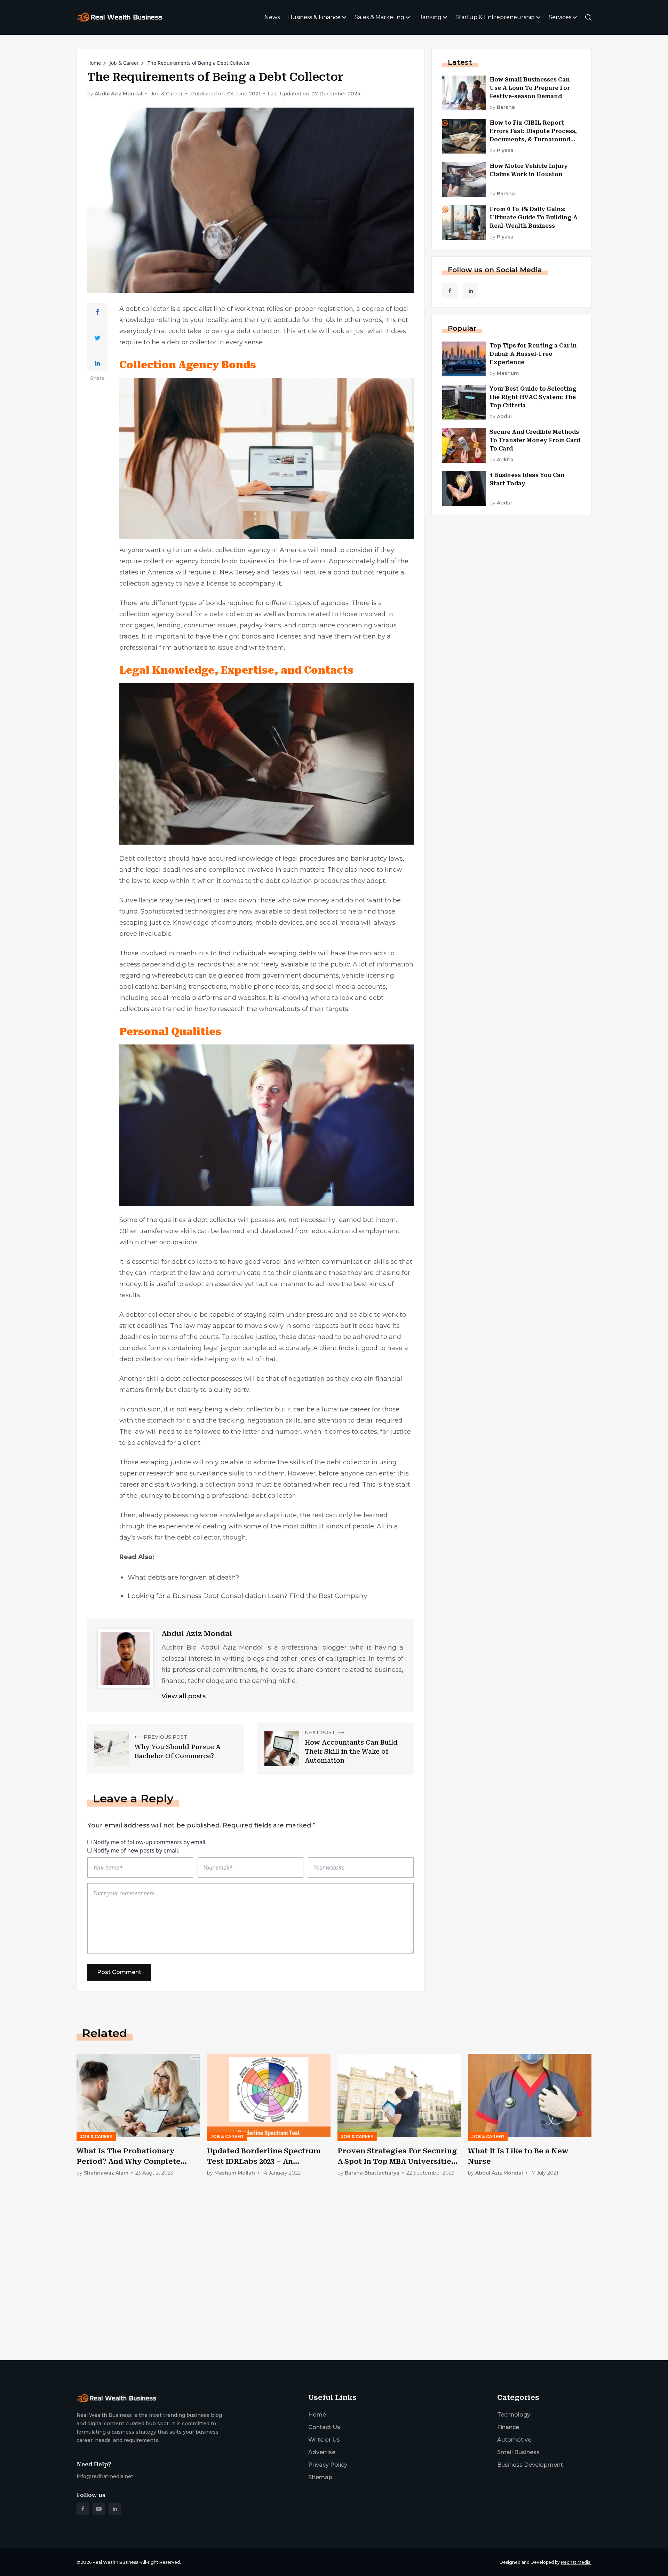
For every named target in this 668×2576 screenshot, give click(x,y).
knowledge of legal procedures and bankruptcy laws (320, 859)
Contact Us (324, 2427)
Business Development (530, 2465)
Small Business (518, 2452)
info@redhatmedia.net (105, 2476)
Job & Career (124, 63)
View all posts (184, 1696)
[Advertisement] (285, 2300)
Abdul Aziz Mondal (118, 94)
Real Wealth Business (115, 2562)
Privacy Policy (328, 2465)
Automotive (514, 2440)
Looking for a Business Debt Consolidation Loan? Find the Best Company (247, 1596)
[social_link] (450, 291)
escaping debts (292, 953)
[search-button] (588, 17)
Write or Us (324, 2440)
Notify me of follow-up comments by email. (150, 1842)
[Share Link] (98, 312)
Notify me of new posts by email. (136, 1850)
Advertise (322, 2452)
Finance (508, 2427)
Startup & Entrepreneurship (495, 17)
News (272, 17)
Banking (430, 17)
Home (94, 63)
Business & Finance (314, 17)
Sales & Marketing (379, 17)
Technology (514, 2415)
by (502, 107)
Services (560, 17)
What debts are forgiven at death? (184, 1577)
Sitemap (320, 2477)
